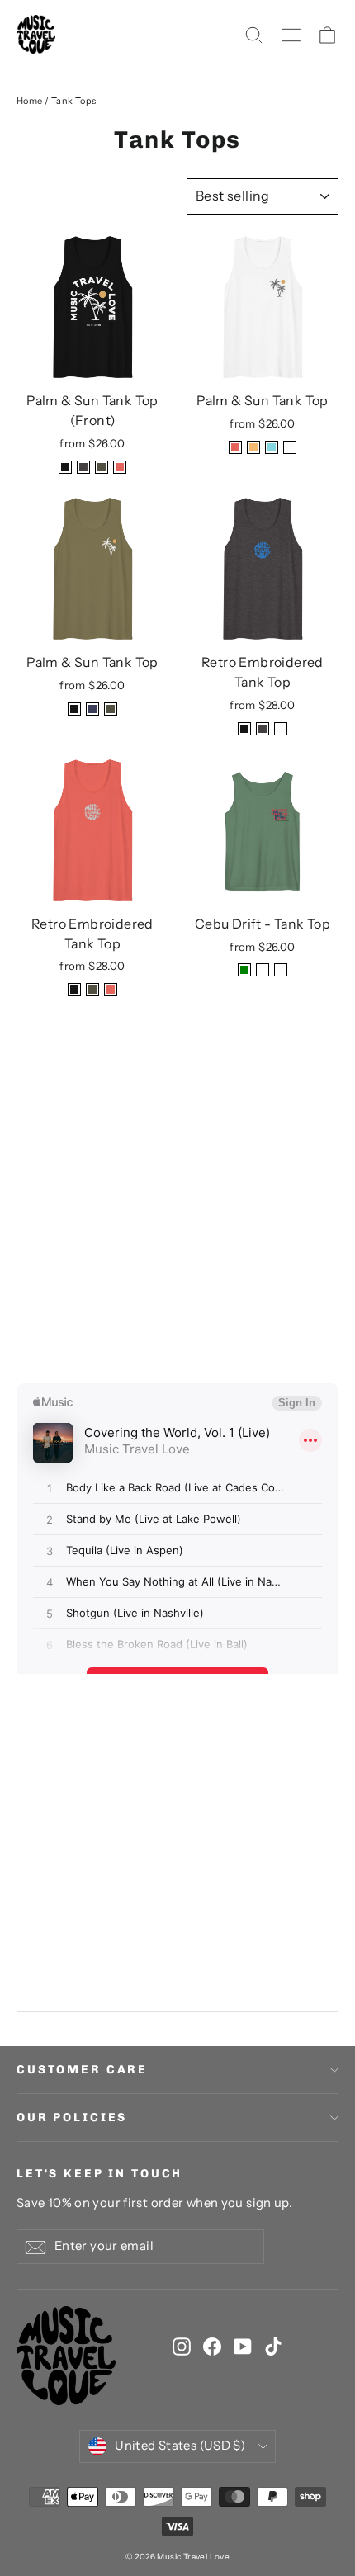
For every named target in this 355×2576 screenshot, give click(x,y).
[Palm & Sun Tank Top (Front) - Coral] (120, 467)
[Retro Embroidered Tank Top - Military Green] (92, 990)
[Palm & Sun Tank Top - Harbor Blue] (92, 709)
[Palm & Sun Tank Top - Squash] (253, 447)
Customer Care (82, 2070)
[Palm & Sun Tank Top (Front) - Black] (65, 467)
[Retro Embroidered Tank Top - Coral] (111, 990)
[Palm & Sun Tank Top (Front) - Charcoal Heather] (83, 467)
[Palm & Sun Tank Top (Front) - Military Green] (102, 467)
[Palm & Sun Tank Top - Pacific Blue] (272, 447)
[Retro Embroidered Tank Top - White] (281, 729)
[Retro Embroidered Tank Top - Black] (244, 729)
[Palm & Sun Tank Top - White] (290, 447)
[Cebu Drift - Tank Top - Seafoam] (263, 970)
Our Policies (72, 2118)
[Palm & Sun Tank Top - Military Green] (111, 709)
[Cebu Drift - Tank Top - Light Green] (244, 970)
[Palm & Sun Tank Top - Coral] (235, 447)
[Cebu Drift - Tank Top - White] (281, 970)
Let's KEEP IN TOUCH (99, 2174)
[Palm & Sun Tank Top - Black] (74, 709)
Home (30, 101)
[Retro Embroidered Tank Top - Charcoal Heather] (263, 729)
